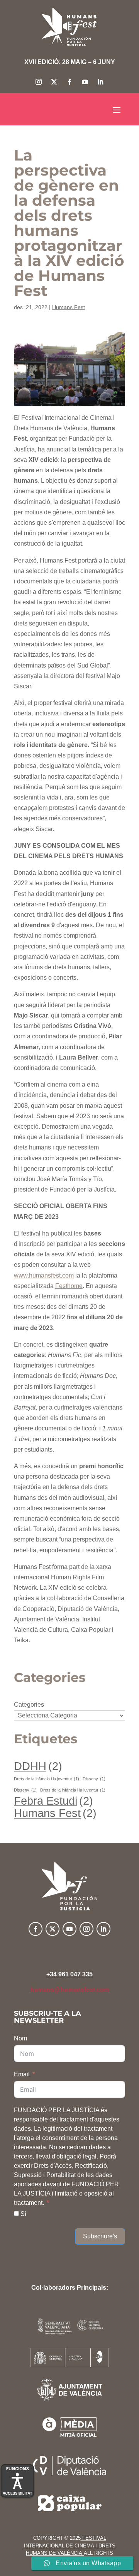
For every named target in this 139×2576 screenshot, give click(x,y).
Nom (20, 2038)
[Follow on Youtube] (85, 82)
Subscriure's (100, 2236)
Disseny (94, 1779)
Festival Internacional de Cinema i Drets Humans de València (70, 2546)
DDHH (38, 1766)
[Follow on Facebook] (69, 82)
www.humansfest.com (44, 1275)
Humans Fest (69, 307)
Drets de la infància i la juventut (73, 1790)
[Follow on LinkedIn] (100, 82)
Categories (29, 1705)
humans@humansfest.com (70, 1990)
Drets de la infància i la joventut (47, 1779)
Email (22, 2074)
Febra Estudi (53, 1801)
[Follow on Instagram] (39, 82)
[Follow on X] (54, 82)
